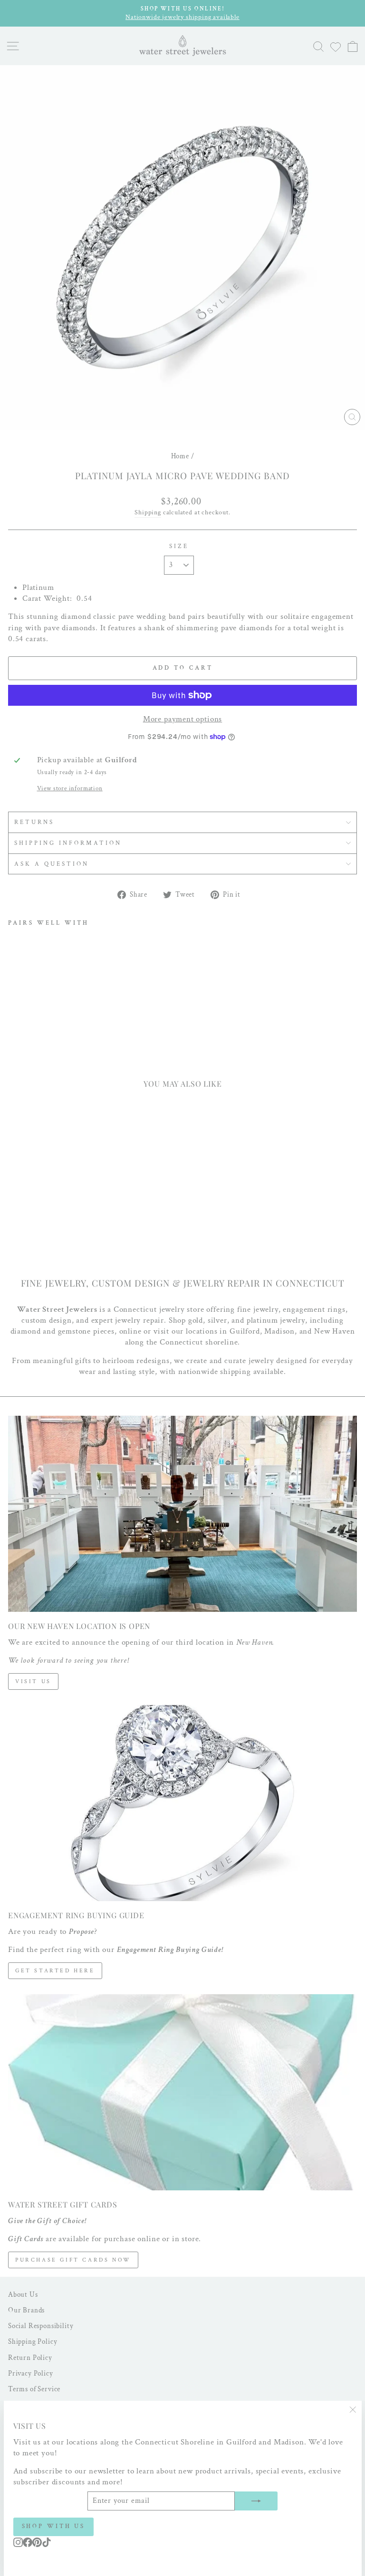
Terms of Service (34, 2389)
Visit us (33, 1681)
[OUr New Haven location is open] (182, 1514)
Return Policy (30, 2358)
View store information (70, 788)
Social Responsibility (41, 2326)
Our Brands (26, 2310)
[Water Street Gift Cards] (182, 2092)
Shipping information (68, 843)
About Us (23, 2294)
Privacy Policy (31, 2373)
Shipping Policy (33, 2341)
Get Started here (55, 1971)
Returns (34, 822)
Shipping (148, 512)
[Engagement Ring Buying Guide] (182, 1803)
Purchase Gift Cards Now (73, 2260)
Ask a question (52, 864)
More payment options (183, 719)
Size (179, 546)
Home (180, 456)
